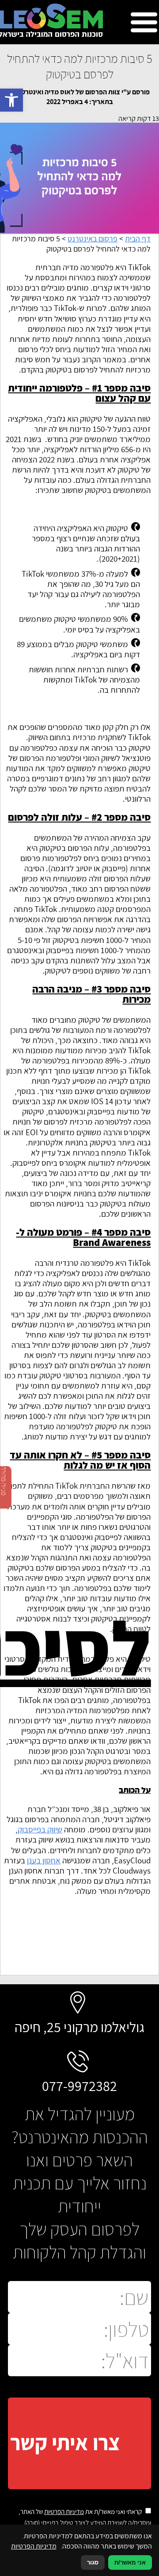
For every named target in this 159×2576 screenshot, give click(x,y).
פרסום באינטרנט (93, 239)
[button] (11, 100)
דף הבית (138, 239)
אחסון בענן (44, 1860)
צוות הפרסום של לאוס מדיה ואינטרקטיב (66, 92)
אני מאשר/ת (130, 2562)
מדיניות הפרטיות (64, 2512)
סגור (93, 2562)
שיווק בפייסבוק (40, 1829)
